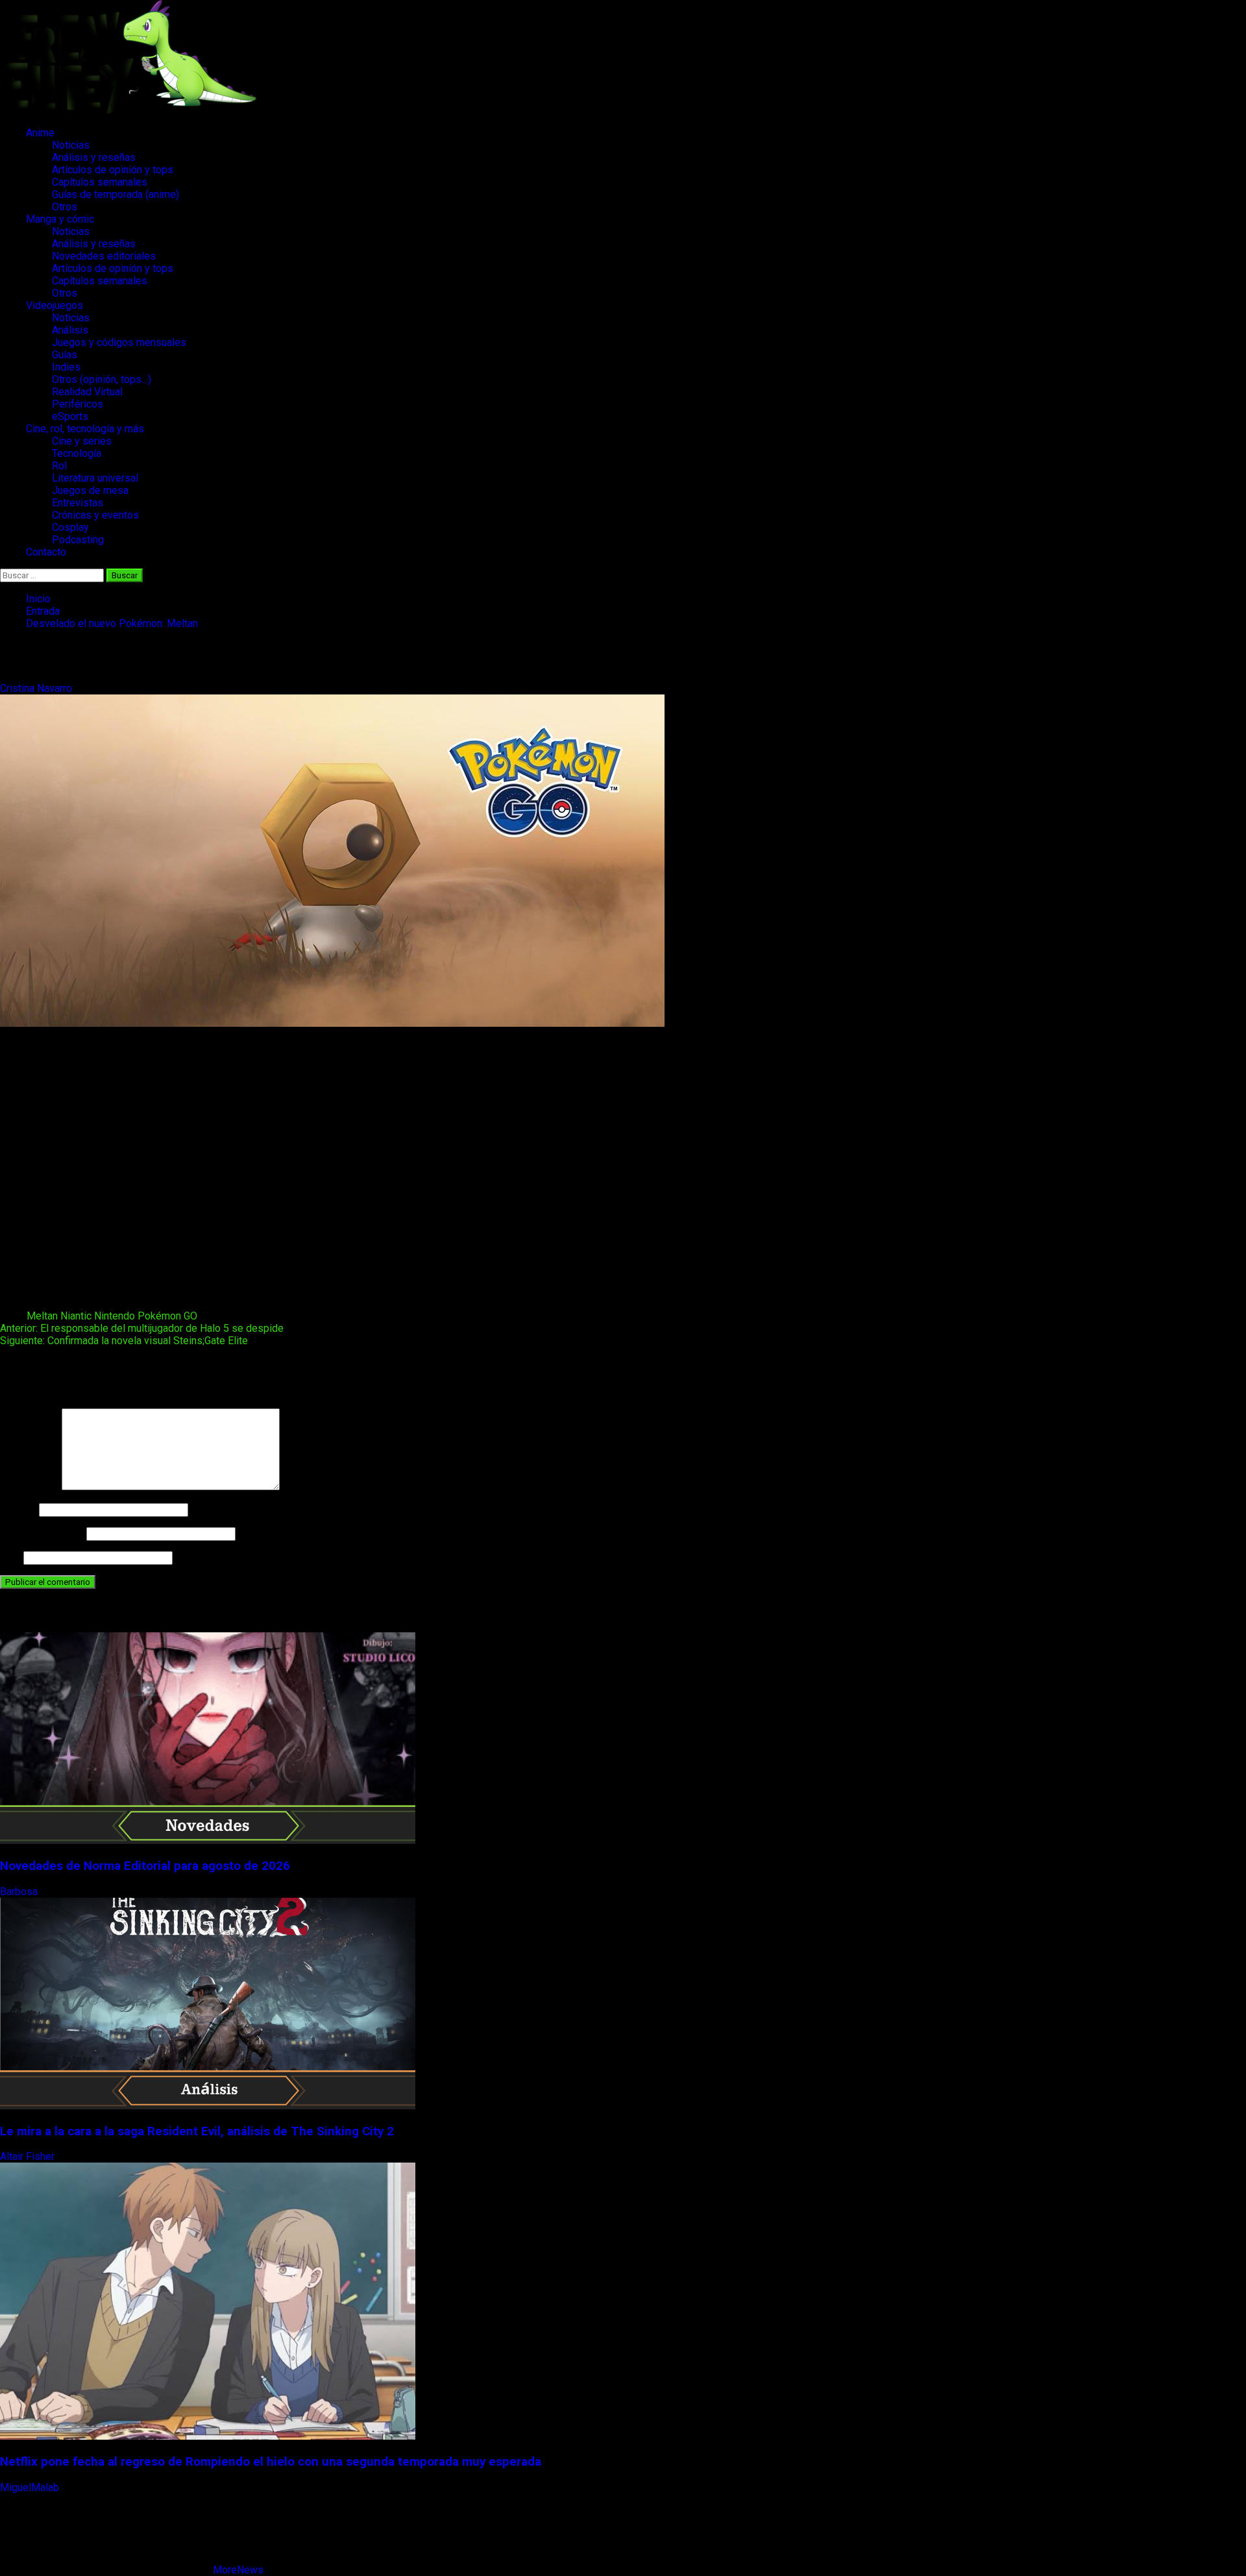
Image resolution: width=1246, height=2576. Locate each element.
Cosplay (70, 527)
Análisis (70, 330)
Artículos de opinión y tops (113, 170)
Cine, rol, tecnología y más (85, 429)
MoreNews (238, 2570)
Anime (40, 133)
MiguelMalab (31, 2487)
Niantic (76, 1316)
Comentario (30, 1487)
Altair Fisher (29, 2156)
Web (10, 1557)
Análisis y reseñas (94, 157)
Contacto (46, 552)
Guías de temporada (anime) (116, 194)
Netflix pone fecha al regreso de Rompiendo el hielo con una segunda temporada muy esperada (271, 2462)
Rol (59, 466)
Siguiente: (124, 1341)
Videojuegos (55, 305)
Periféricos (78, 404)
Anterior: (142, 1328)
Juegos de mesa (90, 490)
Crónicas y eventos (95, 515)
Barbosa (20, 1892)
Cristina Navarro (37, 688)
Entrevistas (78, 503)
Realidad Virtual (87, 392)
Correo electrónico (42, 1533)
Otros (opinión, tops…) (102, 379)
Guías (65, 355)
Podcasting (78, 540)
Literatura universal (95, 478)
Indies (66, 367)
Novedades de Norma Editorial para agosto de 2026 (145, 1866)
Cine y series (82, 441)
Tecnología (77, 453)
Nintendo (115, 1316)
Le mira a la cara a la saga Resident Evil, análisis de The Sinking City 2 (197, 2131)
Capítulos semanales (100, 182)
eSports (70, 416)
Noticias (71, 145)
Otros (65, 207)
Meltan (42, 1316)
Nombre (18, 1509)
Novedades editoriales (104, 256)
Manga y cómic (60, 219)
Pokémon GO (167, 1316)
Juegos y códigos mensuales (119, 342)
